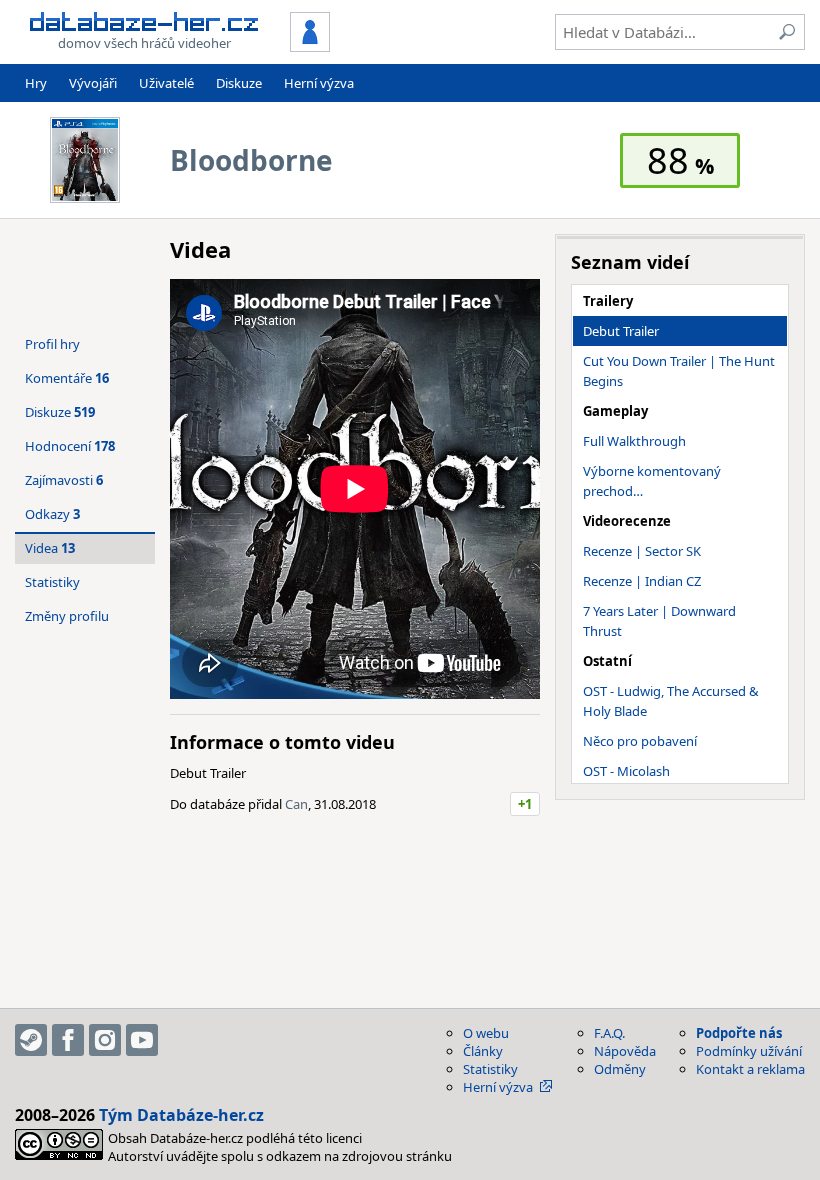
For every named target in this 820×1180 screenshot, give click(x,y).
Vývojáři (93, 83)
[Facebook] (68, 1040)
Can (296, 804)
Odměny (620, 1069)
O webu (486, 1033)
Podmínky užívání (749, 1051)
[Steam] (31, 1040)
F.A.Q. (609, 1033)
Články (483, 1051)
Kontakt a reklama (750, 1069)
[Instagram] (105, 1040)
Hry (36, 83)
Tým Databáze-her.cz (181, 1115)
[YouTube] (142, 1040)
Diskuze (239, 83)
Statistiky (52, 582)
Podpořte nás (739, 1033)
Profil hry (52, 344)
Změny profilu (67, 616)
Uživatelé (166, 83)
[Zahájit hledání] (787, 32)
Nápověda (625, 1051)
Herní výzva (319, 83)
